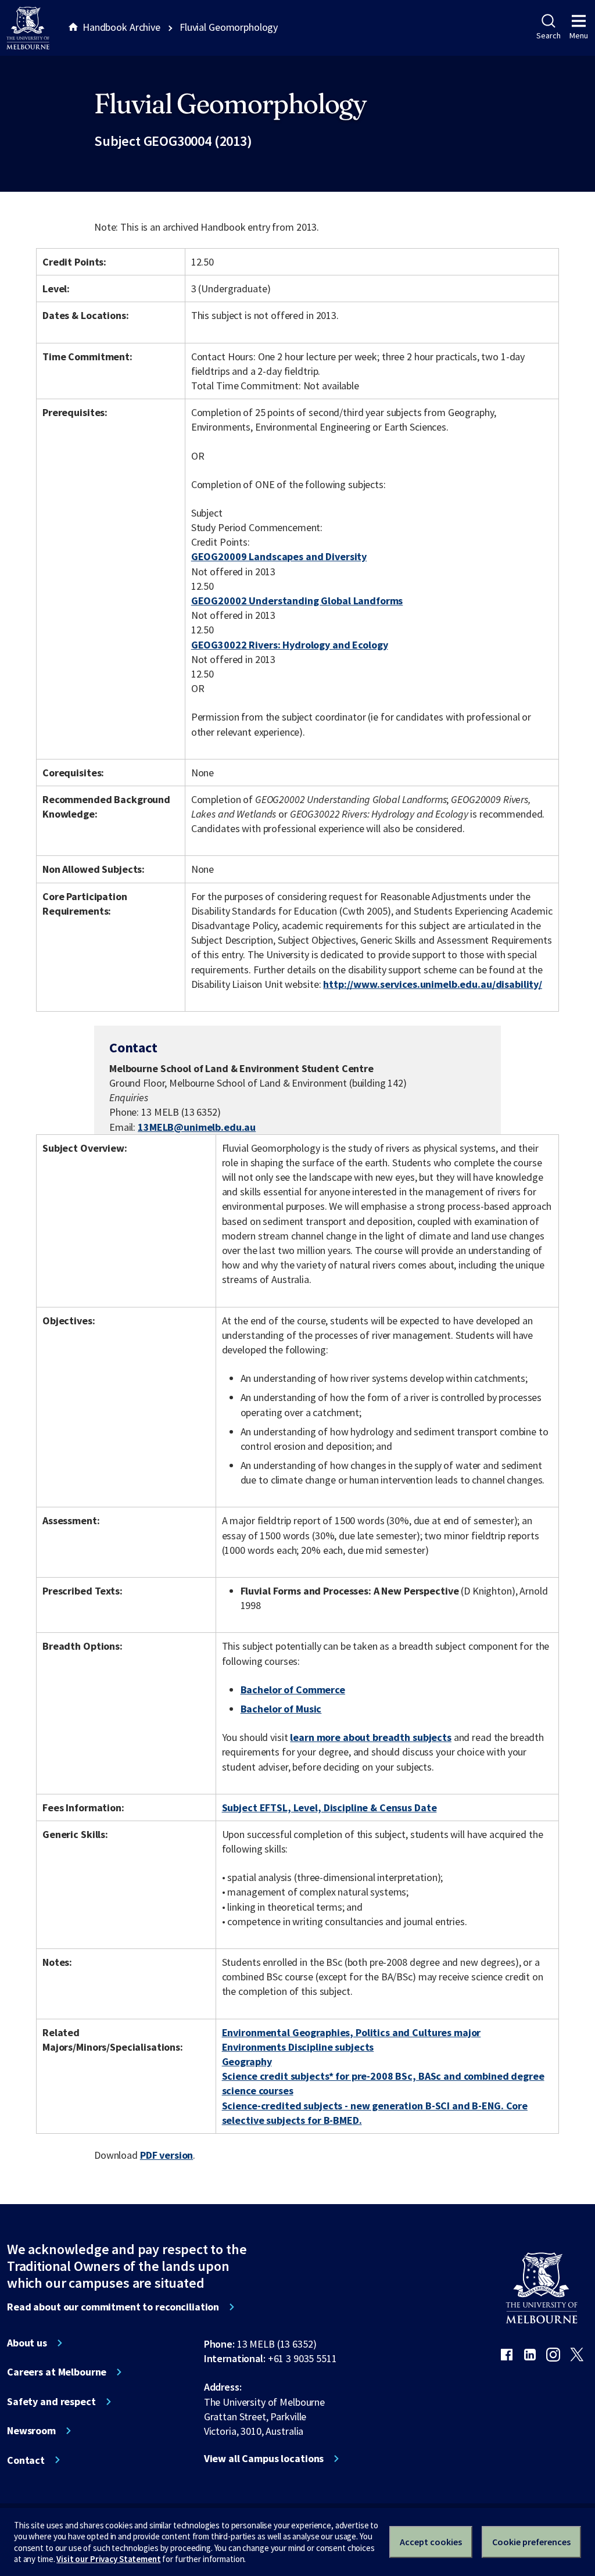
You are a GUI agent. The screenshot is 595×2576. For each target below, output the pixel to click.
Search (548, 35)
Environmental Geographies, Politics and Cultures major (352, 2032)
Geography (247, 2061)
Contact (26, 2460)
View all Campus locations (264, 2459)
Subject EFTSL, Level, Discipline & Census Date (329, 1808)
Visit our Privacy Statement (108, 2559)
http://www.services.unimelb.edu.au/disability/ (433, 984)
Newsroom (31, 2431)
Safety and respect (51, 2402)
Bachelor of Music (281, 1709)
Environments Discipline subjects (298, 2047)
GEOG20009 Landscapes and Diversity (279, 556)
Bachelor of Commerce (293, 1690)
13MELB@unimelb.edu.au (197, 1127)
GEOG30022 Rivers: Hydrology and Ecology (290, 645)
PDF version (167, 2155)
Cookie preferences (531, 2542)
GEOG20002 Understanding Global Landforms (297, 601)
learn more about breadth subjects (371, 1737)
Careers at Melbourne (57, 2372)
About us (27, 2343)
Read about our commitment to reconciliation (113, 2307)
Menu (579, 35)
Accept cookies (431, 2542)
